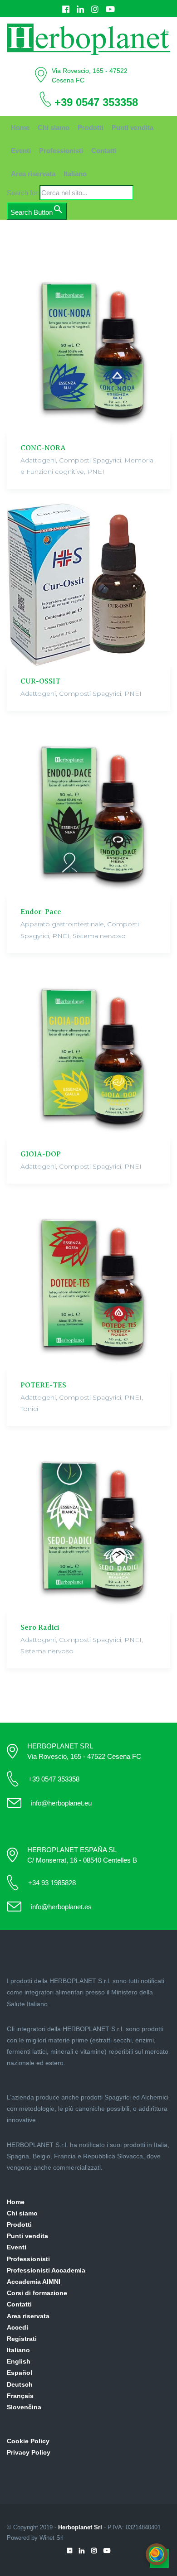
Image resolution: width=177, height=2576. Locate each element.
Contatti (104, 151)
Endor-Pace (41, 912)
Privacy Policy (29, 2452)
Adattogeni (38, 460)
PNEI (96, 472)
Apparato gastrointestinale (62, 924)
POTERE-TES (43, 1385)
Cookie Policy (28, 2441)
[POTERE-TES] (88, 1283)
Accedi (17, 2327)
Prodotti (91, 128)
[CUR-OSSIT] (88, 584)
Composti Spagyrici (90, 460)
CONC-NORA (43, 448)
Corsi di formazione (37, 2293)
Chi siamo (54, 128)
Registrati (22, 2339)
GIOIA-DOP (41, 1154)
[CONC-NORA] (88, 347)
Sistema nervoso (99, 936)
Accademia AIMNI (34, 2282)
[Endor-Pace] (88, 810)
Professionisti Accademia (46, 2270)
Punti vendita (133, 128)
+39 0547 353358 (96, 102)
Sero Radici (40, 1627)
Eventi (21, 151)
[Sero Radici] (88, 1526)
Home (20, 128)
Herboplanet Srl (80, 2527)
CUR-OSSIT (40, 681)
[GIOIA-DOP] (88, 1053)
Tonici (29, 1409)
